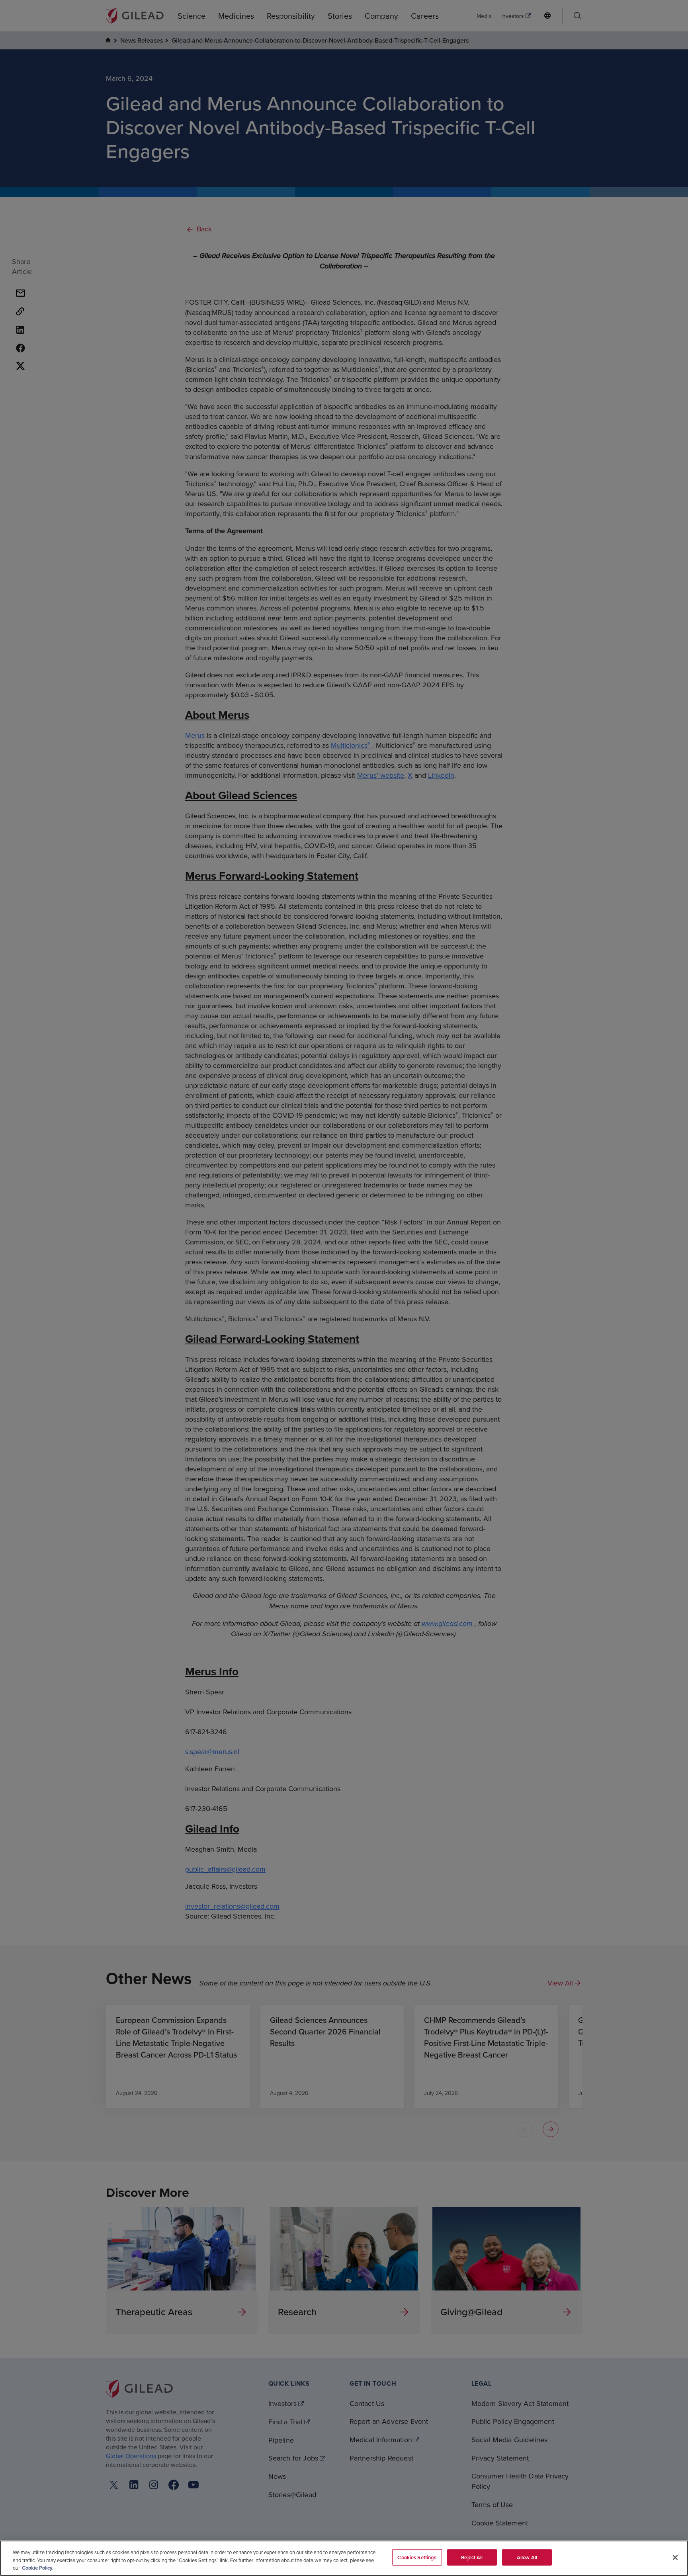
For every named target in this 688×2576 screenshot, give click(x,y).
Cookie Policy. (38, 2568)
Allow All (527, 2557)
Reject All (472, 2557)
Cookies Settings (417, 2557)
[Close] (675, 2557)
